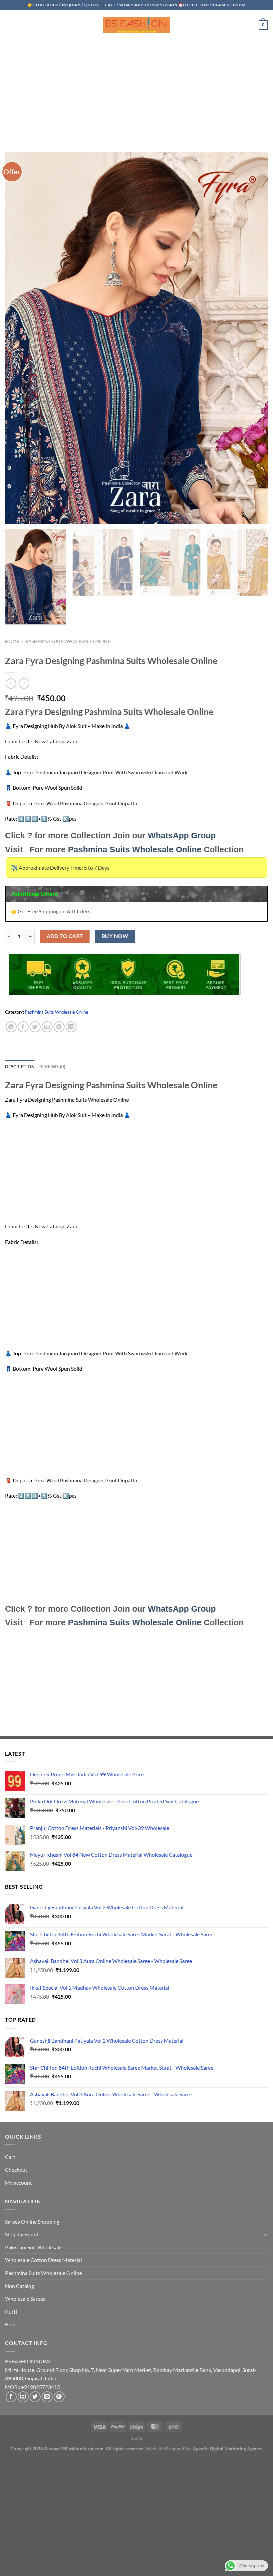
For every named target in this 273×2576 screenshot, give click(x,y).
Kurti (11, 2311)
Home (12, 641)
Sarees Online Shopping (32, 2221)
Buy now (115, 936)
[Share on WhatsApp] (11, 1027)
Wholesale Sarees (25, 2298)
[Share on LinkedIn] (71, 1027)
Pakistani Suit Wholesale (33, 2247)
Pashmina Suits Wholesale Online (68, 641)
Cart (10, 2157)
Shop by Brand (22, 2234)
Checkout (16, 2169)
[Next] (258, 582)
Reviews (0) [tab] (52, 1067)
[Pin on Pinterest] (59, 1027)
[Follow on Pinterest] (59, 2397)
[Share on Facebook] (23, 1027)
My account (18, 2182)
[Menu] (9, 25)
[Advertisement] (136, 89)
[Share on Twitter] (35, 1027)
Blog (10, 2324)
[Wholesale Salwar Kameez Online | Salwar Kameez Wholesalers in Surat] (136, 25)
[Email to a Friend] (47, 1027)
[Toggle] (265, 2234)
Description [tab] (20, 1067)
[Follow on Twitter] (35, 2397)
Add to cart (65, 936)
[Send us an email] (47, 2397)
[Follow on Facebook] (11, 2397)
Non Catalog (19, 2286)
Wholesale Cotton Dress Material (43, 2260)
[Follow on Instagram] (23, 2397)
